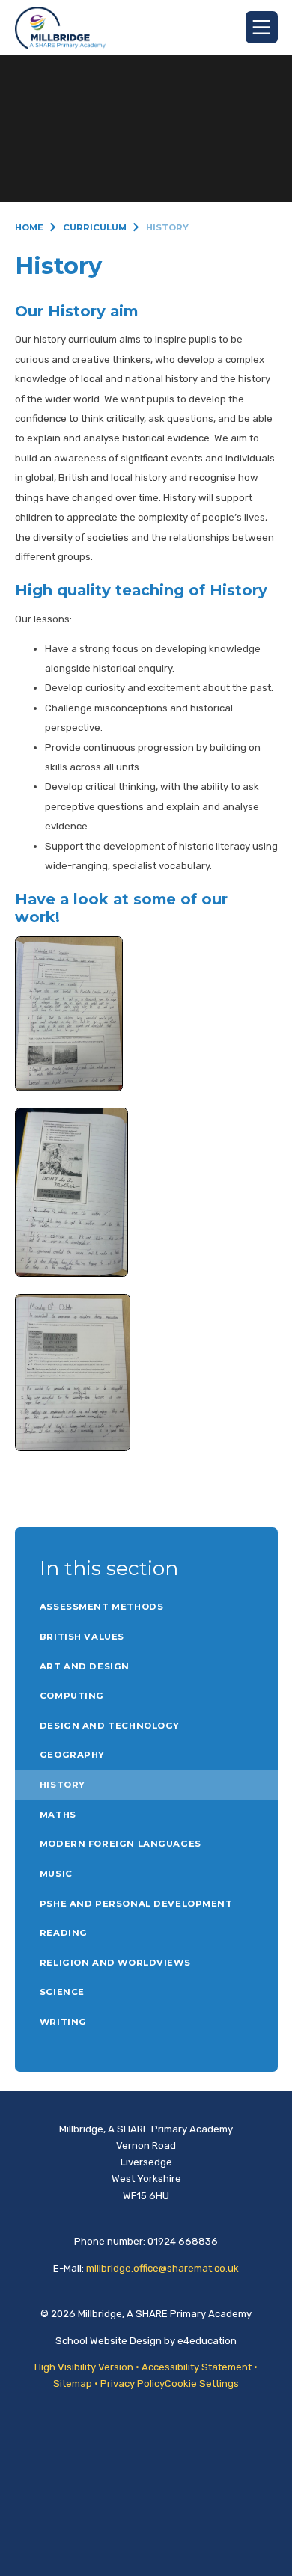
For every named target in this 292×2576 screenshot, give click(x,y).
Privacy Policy (133, 2383)
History (167, 227)
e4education (207, 2341)
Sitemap (73, 2383)
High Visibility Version (84, 2367)
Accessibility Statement (197, 2367)
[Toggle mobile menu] (262, 27)
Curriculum (95, 227)
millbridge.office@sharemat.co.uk (162, 2268)
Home (29, 227)
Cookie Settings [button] (202, 2383)
